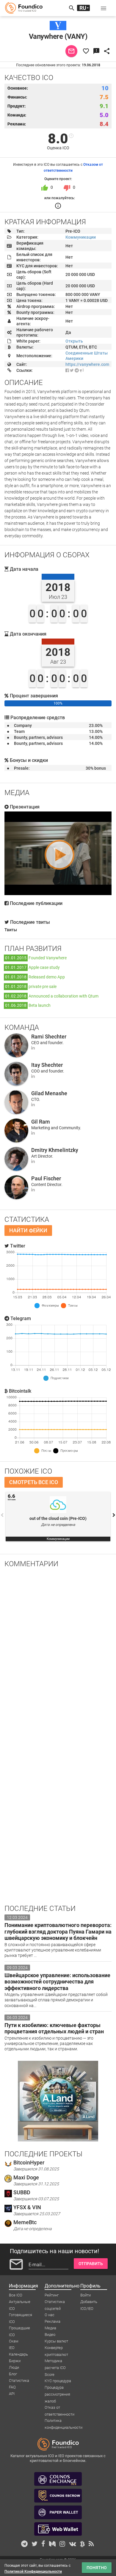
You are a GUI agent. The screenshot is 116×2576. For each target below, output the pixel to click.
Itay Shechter (47, 1065)
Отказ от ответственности (59, 2408)
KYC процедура (58, 2381)
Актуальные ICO (20, 2302)
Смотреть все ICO (34, 1482)
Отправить (91, 2264)
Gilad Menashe (49, 1093)
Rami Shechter (49, 1037)
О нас (50, 2315)
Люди (14, 2367)
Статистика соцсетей (55, 2302)
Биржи (15, 2361)
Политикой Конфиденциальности (33, 2572)
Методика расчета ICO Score (55, 2361)
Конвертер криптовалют (56, 2348)
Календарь (18, 2354)
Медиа (50, 2328)
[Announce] (82, 370)
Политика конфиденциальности (64, 2421)
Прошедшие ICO (19, 2328)
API (12, 2394)
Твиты (11, 930)
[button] (104, 8)
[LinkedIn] (33, 1048)
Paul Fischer (46, 1178)
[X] (72, 370)
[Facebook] (67, 370)
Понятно (97, 2568)
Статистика (19, 2381)
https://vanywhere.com (87, 364)
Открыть (74, 341)
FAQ (12, 2387)
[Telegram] (77, 370)
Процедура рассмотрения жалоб (57, 2388)
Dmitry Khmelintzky (55, 1150)
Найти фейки (28, 1230)
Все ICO (16, 2295)
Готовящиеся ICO (21, 2315)
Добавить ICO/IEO (89, 2302)
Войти (86, 2295)
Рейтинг (52, 2295)
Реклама (52, 2321)
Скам (14, 2341)
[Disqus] (58, 1650)
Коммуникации (81, 237)
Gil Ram (41, 1122)
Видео (50, 2335)
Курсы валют (56, 2341)
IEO (12, 2348)
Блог (13, 2374)
